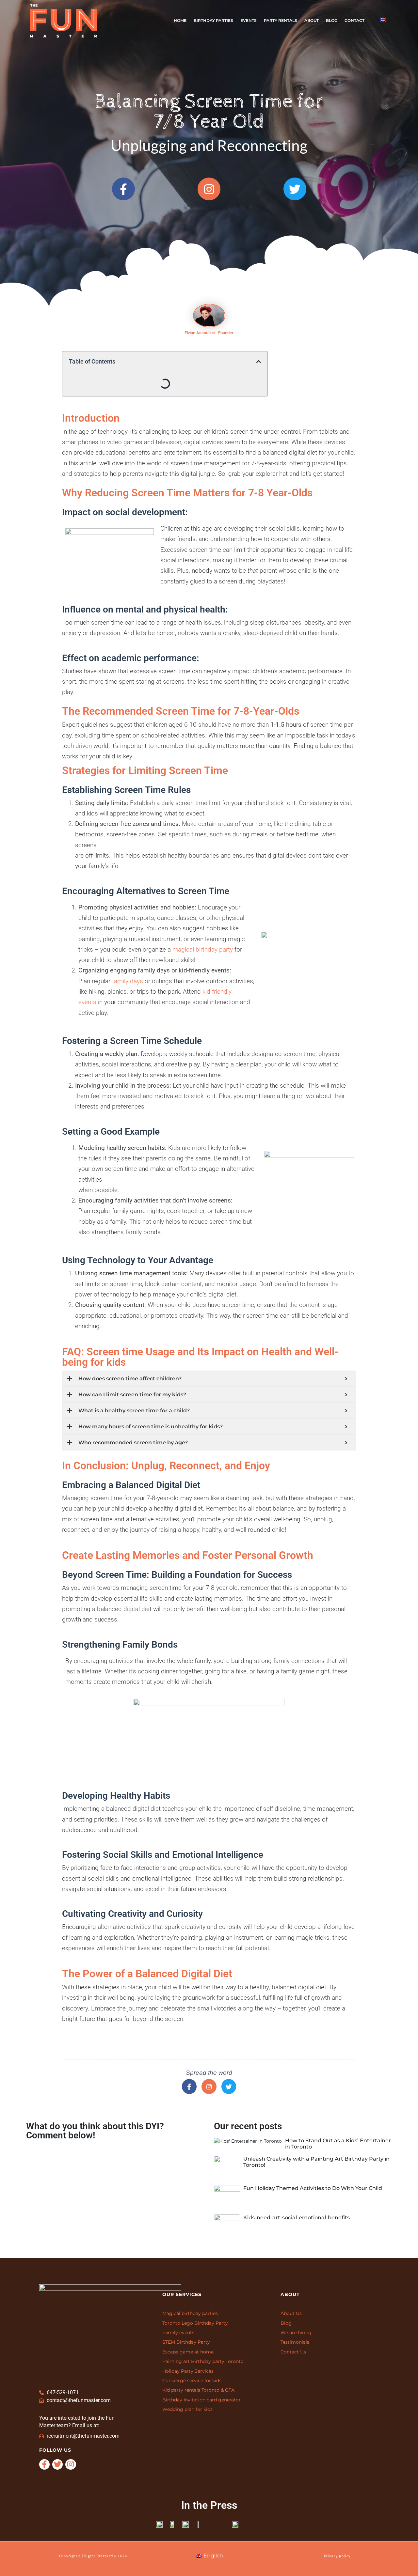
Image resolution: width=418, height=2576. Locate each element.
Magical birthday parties (190, 2313)
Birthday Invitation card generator (201, 2400)
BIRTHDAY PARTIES (213, 20)
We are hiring (296, 2333)
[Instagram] (209, 2087)
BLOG (332, 20)
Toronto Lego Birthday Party (195, 2323)
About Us (291, 2313)
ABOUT (312, 20)
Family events (178, 2333)
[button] (259, 362)
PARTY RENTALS (281, 20)
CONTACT (354, 20)
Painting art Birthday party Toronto (203, 2361)
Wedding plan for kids (187, 2409)
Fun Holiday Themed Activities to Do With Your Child (313, 2188)
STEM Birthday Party (186, 2342)
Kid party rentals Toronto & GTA (198, 2390)
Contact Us (293, 2352)
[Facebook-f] (189, 2087)
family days (128, 981)
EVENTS (249, 20)
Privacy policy (337, 2556)
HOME (180, 20)
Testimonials (295, 2342)
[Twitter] (229, 2087)
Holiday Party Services (188, 2371)
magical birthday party (203, 949)
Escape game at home (188, 2352)
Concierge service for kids (192, 2381)
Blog (286, 2323)
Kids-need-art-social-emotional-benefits (297, 2218)
